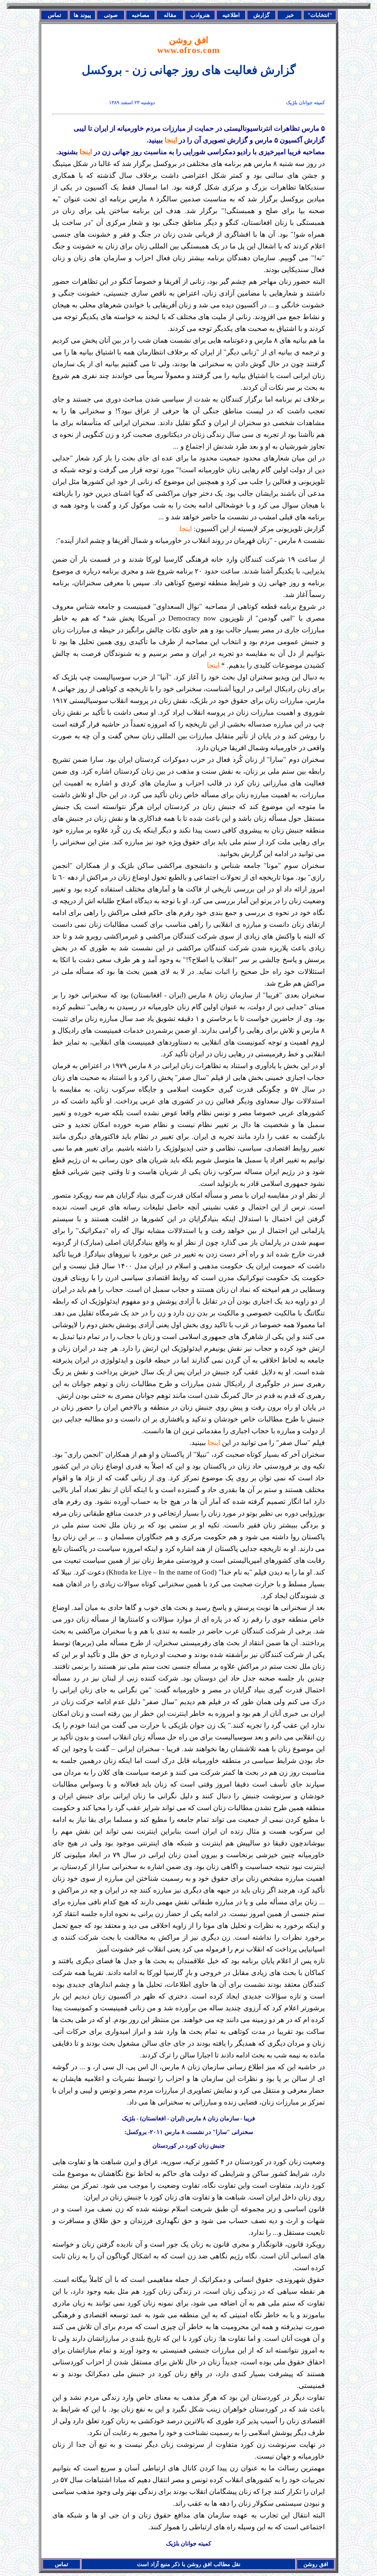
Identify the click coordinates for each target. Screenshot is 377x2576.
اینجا (171, 140)
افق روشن (188, 45)
